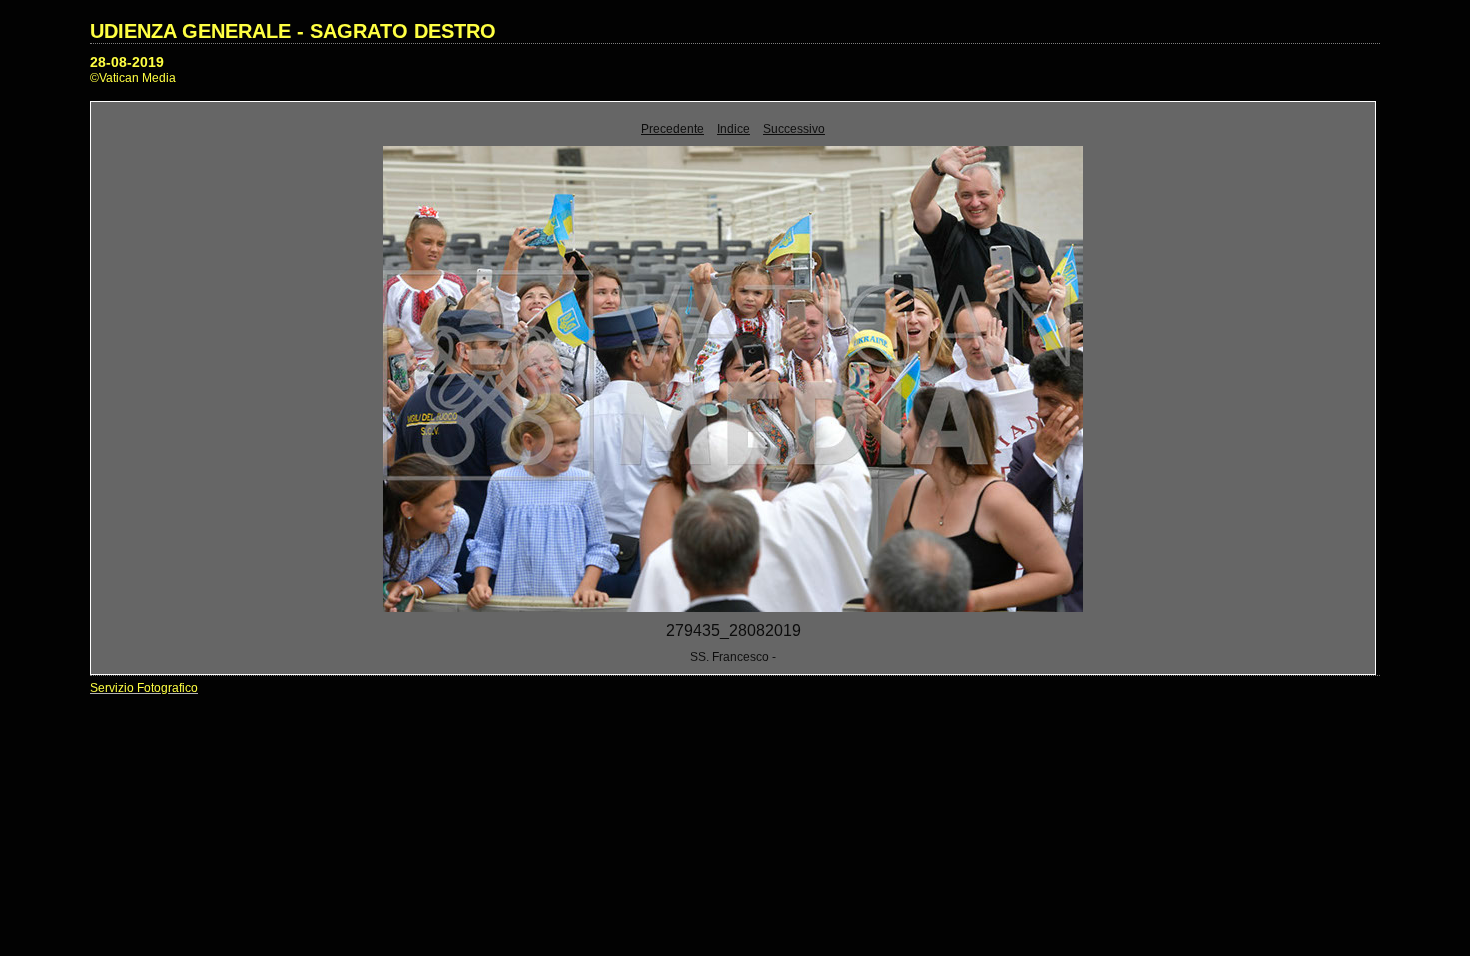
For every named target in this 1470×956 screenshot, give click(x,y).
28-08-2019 (127, 62)
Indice (733, 129)
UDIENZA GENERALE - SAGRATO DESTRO (293, 31)
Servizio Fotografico (144, 688)
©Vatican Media (133, 78)
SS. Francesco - (733, 657)
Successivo (794, 129)
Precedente (672, 129)
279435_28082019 (733, 630)
